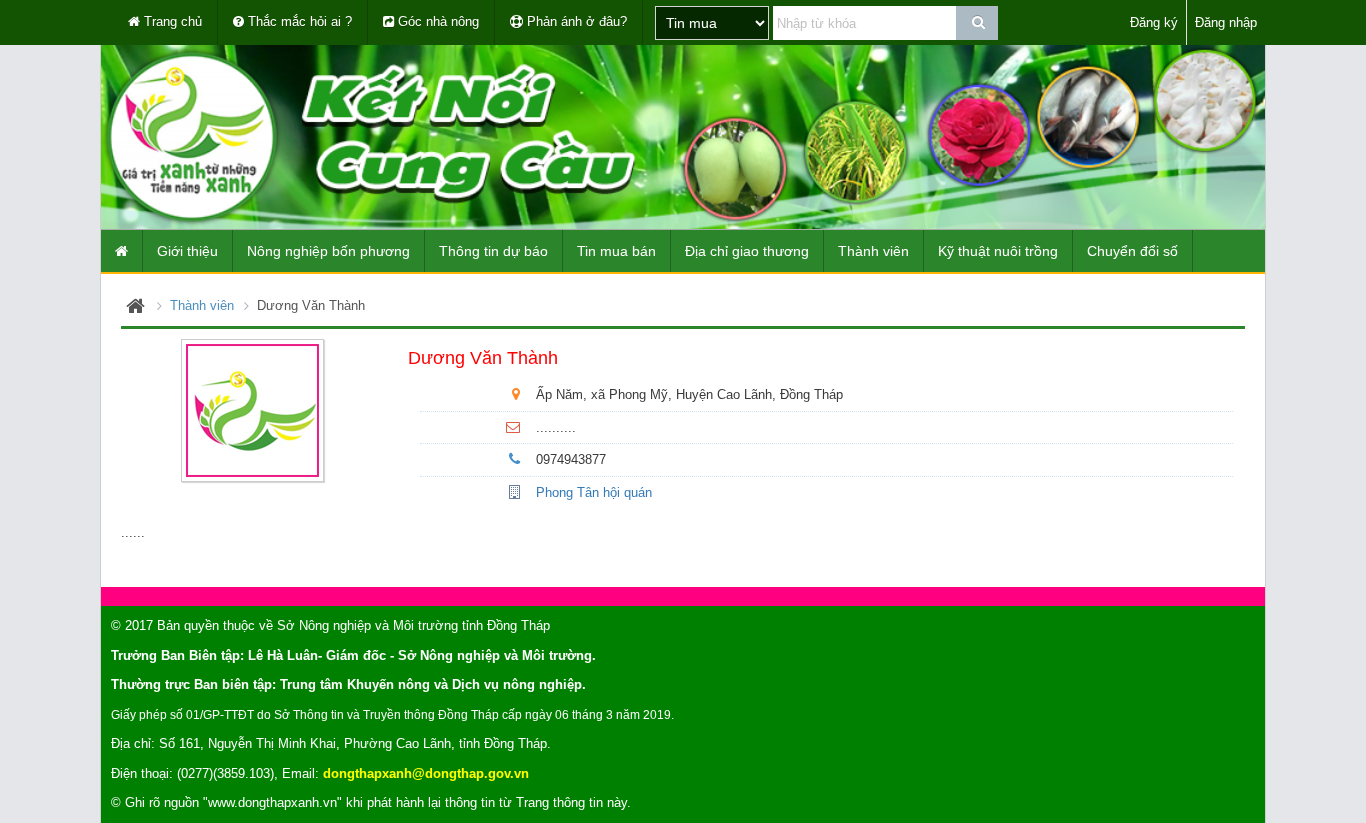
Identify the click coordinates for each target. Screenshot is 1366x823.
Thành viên (202, 305)
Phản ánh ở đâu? (575, 21)
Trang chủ (171, 21)
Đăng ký (1154, 22)
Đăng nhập (1226, 22)
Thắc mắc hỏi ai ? (298, 21)
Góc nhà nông (436, 21)
